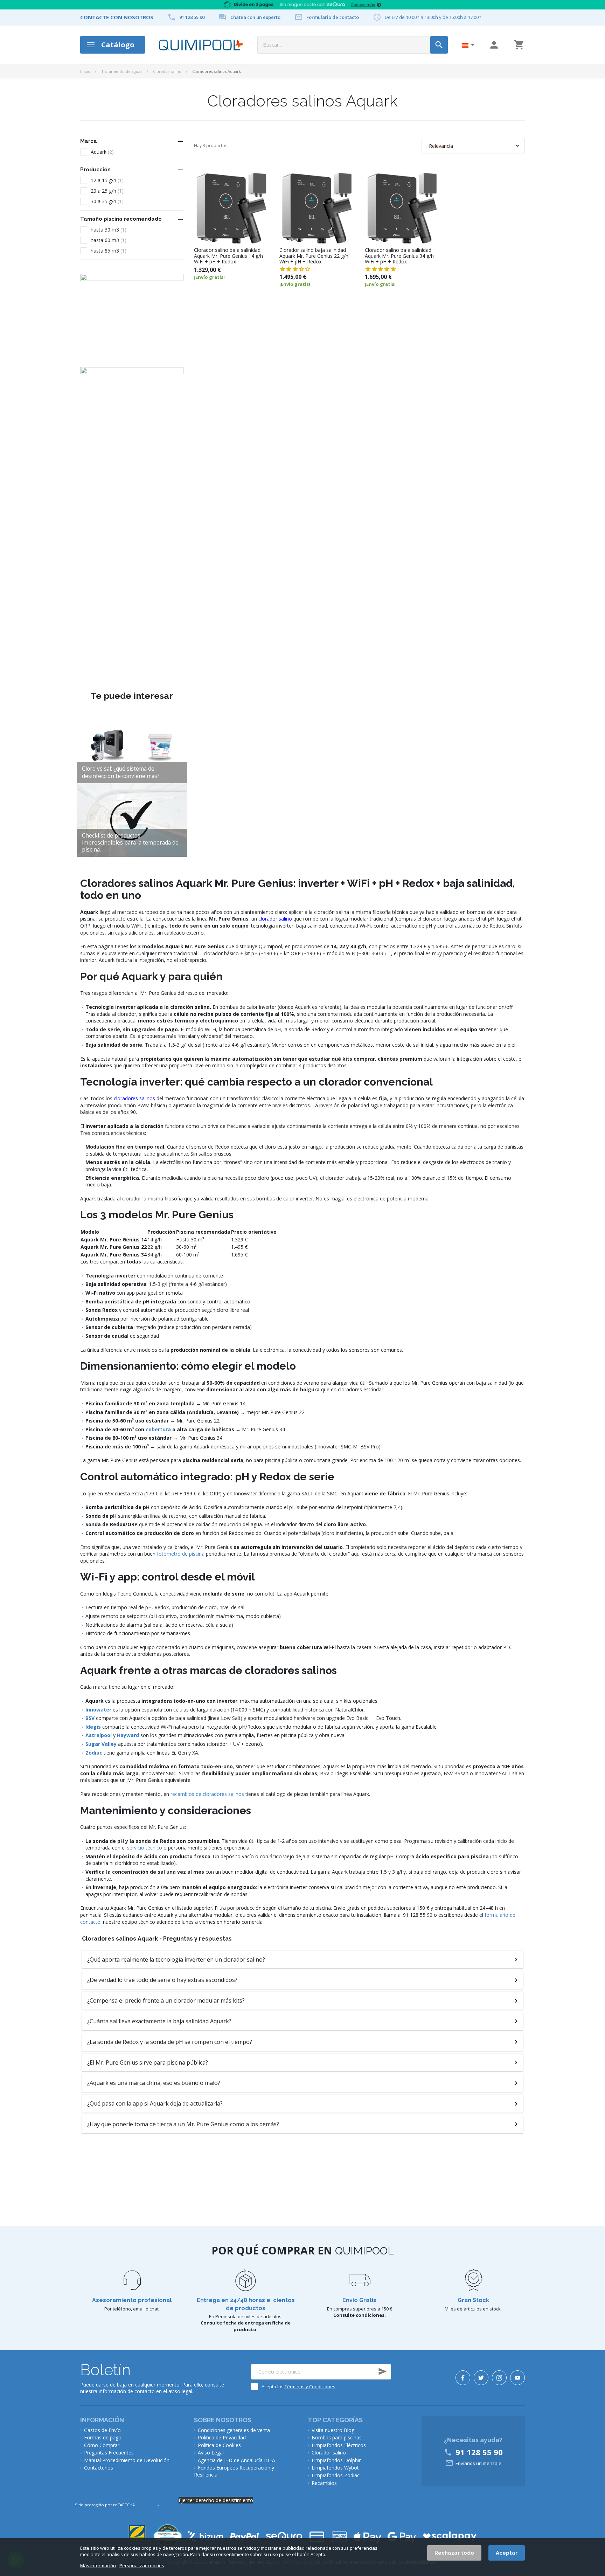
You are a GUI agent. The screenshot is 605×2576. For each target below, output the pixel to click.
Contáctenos (99, 2468)
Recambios (324, 2483)
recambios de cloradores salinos (207, 1794)
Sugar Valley (101, 1744)
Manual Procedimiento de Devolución (127, 2460)
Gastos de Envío (102, 2430)
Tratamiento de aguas (122, 71)
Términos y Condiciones (310, 2386)
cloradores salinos (134, 1098)
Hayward (128, 1735)
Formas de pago (103, 2437)
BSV (90, 1718)
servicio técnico (145, 1848)
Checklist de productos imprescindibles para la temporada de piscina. (130, 843)
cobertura (158, 1429)
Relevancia (441, 146)
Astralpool (99, 1735)
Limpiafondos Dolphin (337, 2460)
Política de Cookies (219, 2445)
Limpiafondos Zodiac (336, 2475)
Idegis (93, 1727)
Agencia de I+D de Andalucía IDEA (237, 2460)
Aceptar (507, 2553)
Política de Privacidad (222, 2437)
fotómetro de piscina (181, 1554)
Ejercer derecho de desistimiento (216, 2500)
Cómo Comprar (102, 2445)
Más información (98, 2566)
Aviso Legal (211, 2453)
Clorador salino (167, 71)
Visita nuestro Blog (333, 2430)
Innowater (98, 1710)
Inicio (85, 71)
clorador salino (275, 919)
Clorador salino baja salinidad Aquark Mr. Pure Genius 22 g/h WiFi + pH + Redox (314, 256)
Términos (169, 2505)
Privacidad (147, 2505)
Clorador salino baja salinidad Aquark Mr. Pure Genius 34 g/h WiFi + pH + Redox (399, 256)
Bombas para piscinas (337, 2437)
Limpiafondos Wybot (335, 2468)
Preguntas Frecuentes (109, 2453)
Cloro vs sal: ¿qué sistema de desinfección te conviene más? (121, 772)
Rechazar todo (454, 2553)
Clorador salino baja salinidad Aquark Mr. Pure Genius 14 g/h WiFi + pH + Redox (228, 256)
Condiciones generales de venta (234, 2430)
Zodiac (94, 1753)
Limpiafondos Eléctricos (339, 2445)
